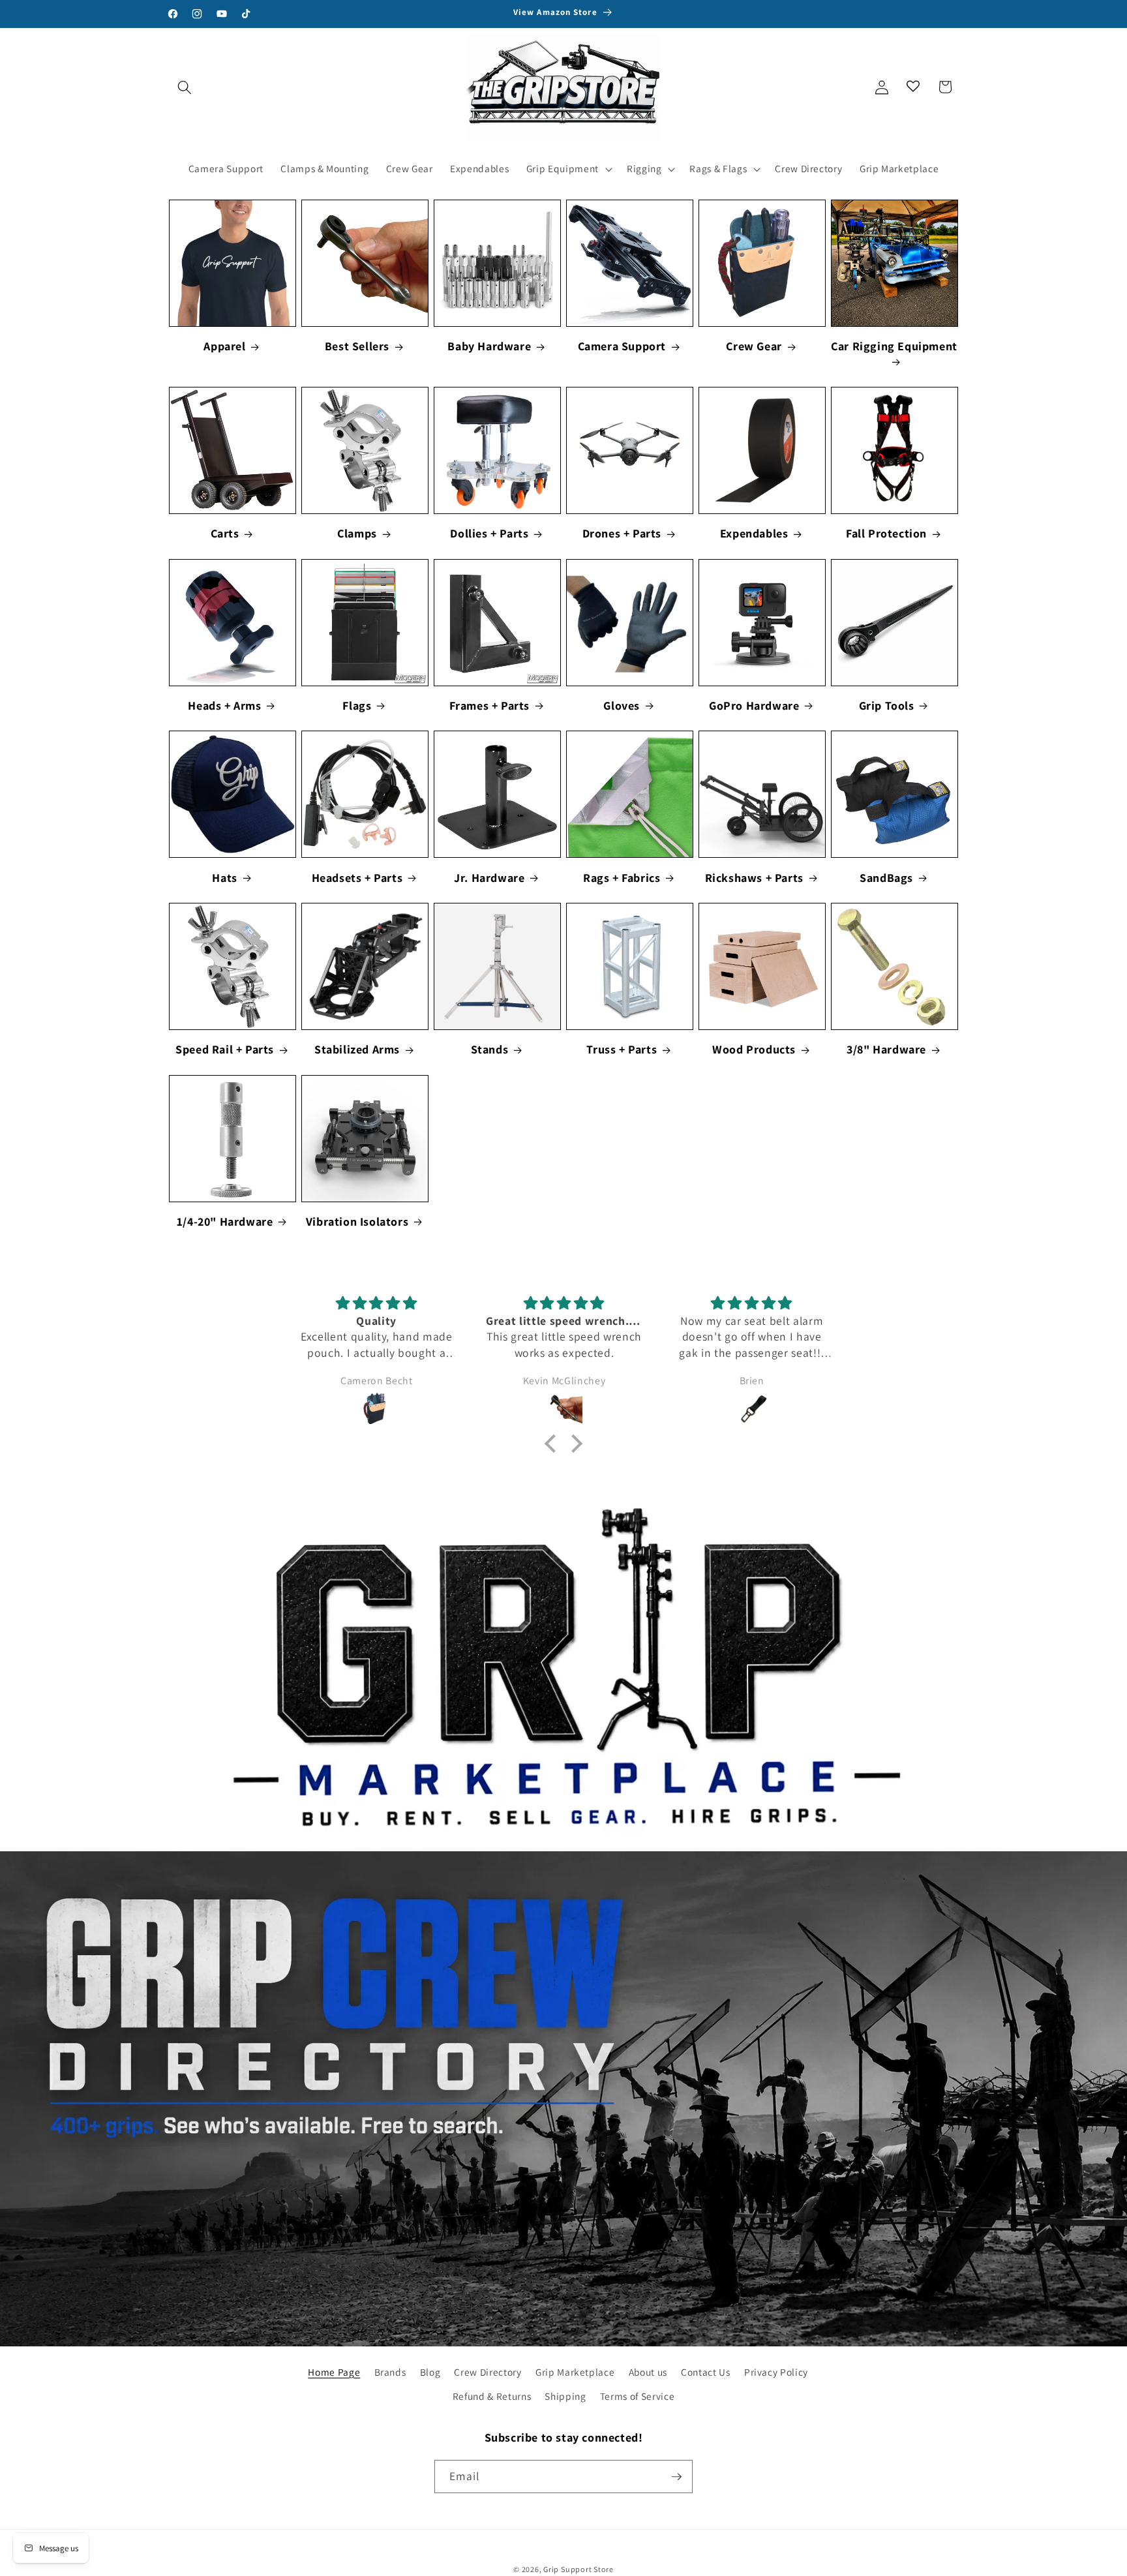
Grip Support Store (579, 2569)
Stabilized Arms (357, 1049)
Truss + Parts (622, 1049)
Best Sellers (357, 346)
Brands (390, 2372)
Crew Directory (488, 2372)
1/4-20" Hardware (225, 1221)
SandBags (886, 878)
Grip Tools (887, 705)
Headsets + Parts (357, 878)
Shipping (565, 2396)
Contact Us (706, 2372)
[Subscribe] (676, 2477)
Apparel (224, 346)
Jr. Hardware (489, 878)
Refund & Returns (492, 2396)
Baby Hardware (489, 346)
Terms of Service (638, 2396)
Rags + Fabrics (622, 878)
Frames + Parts (489, 705)
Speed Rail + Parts (225, 1049)
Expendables (754, 533)
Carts (225, 533)
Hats (224, 878)
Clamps (357, 533)
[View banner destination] (563, 1674)
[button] (185, 87)
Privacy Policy (776, 2372)
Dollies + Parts (489, 533)
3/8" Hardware (886, 1049)
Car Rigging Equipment (894, 346)
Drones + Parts (622, 533)
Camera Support (622, 346)
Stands (490, 1049)
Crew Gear (754, 346)
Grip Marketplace (575, 2372)
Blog (430, 2372)
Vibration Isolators (357, 1221)
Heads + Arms (224, 705)
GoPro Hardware (754, 705)
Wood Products (754, 1049)
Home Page (334, 2372)
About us (648, 2372)
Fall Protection (886, 533)
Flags (357, 705)
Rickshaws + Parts (754, 878)
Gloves (622, 705)
